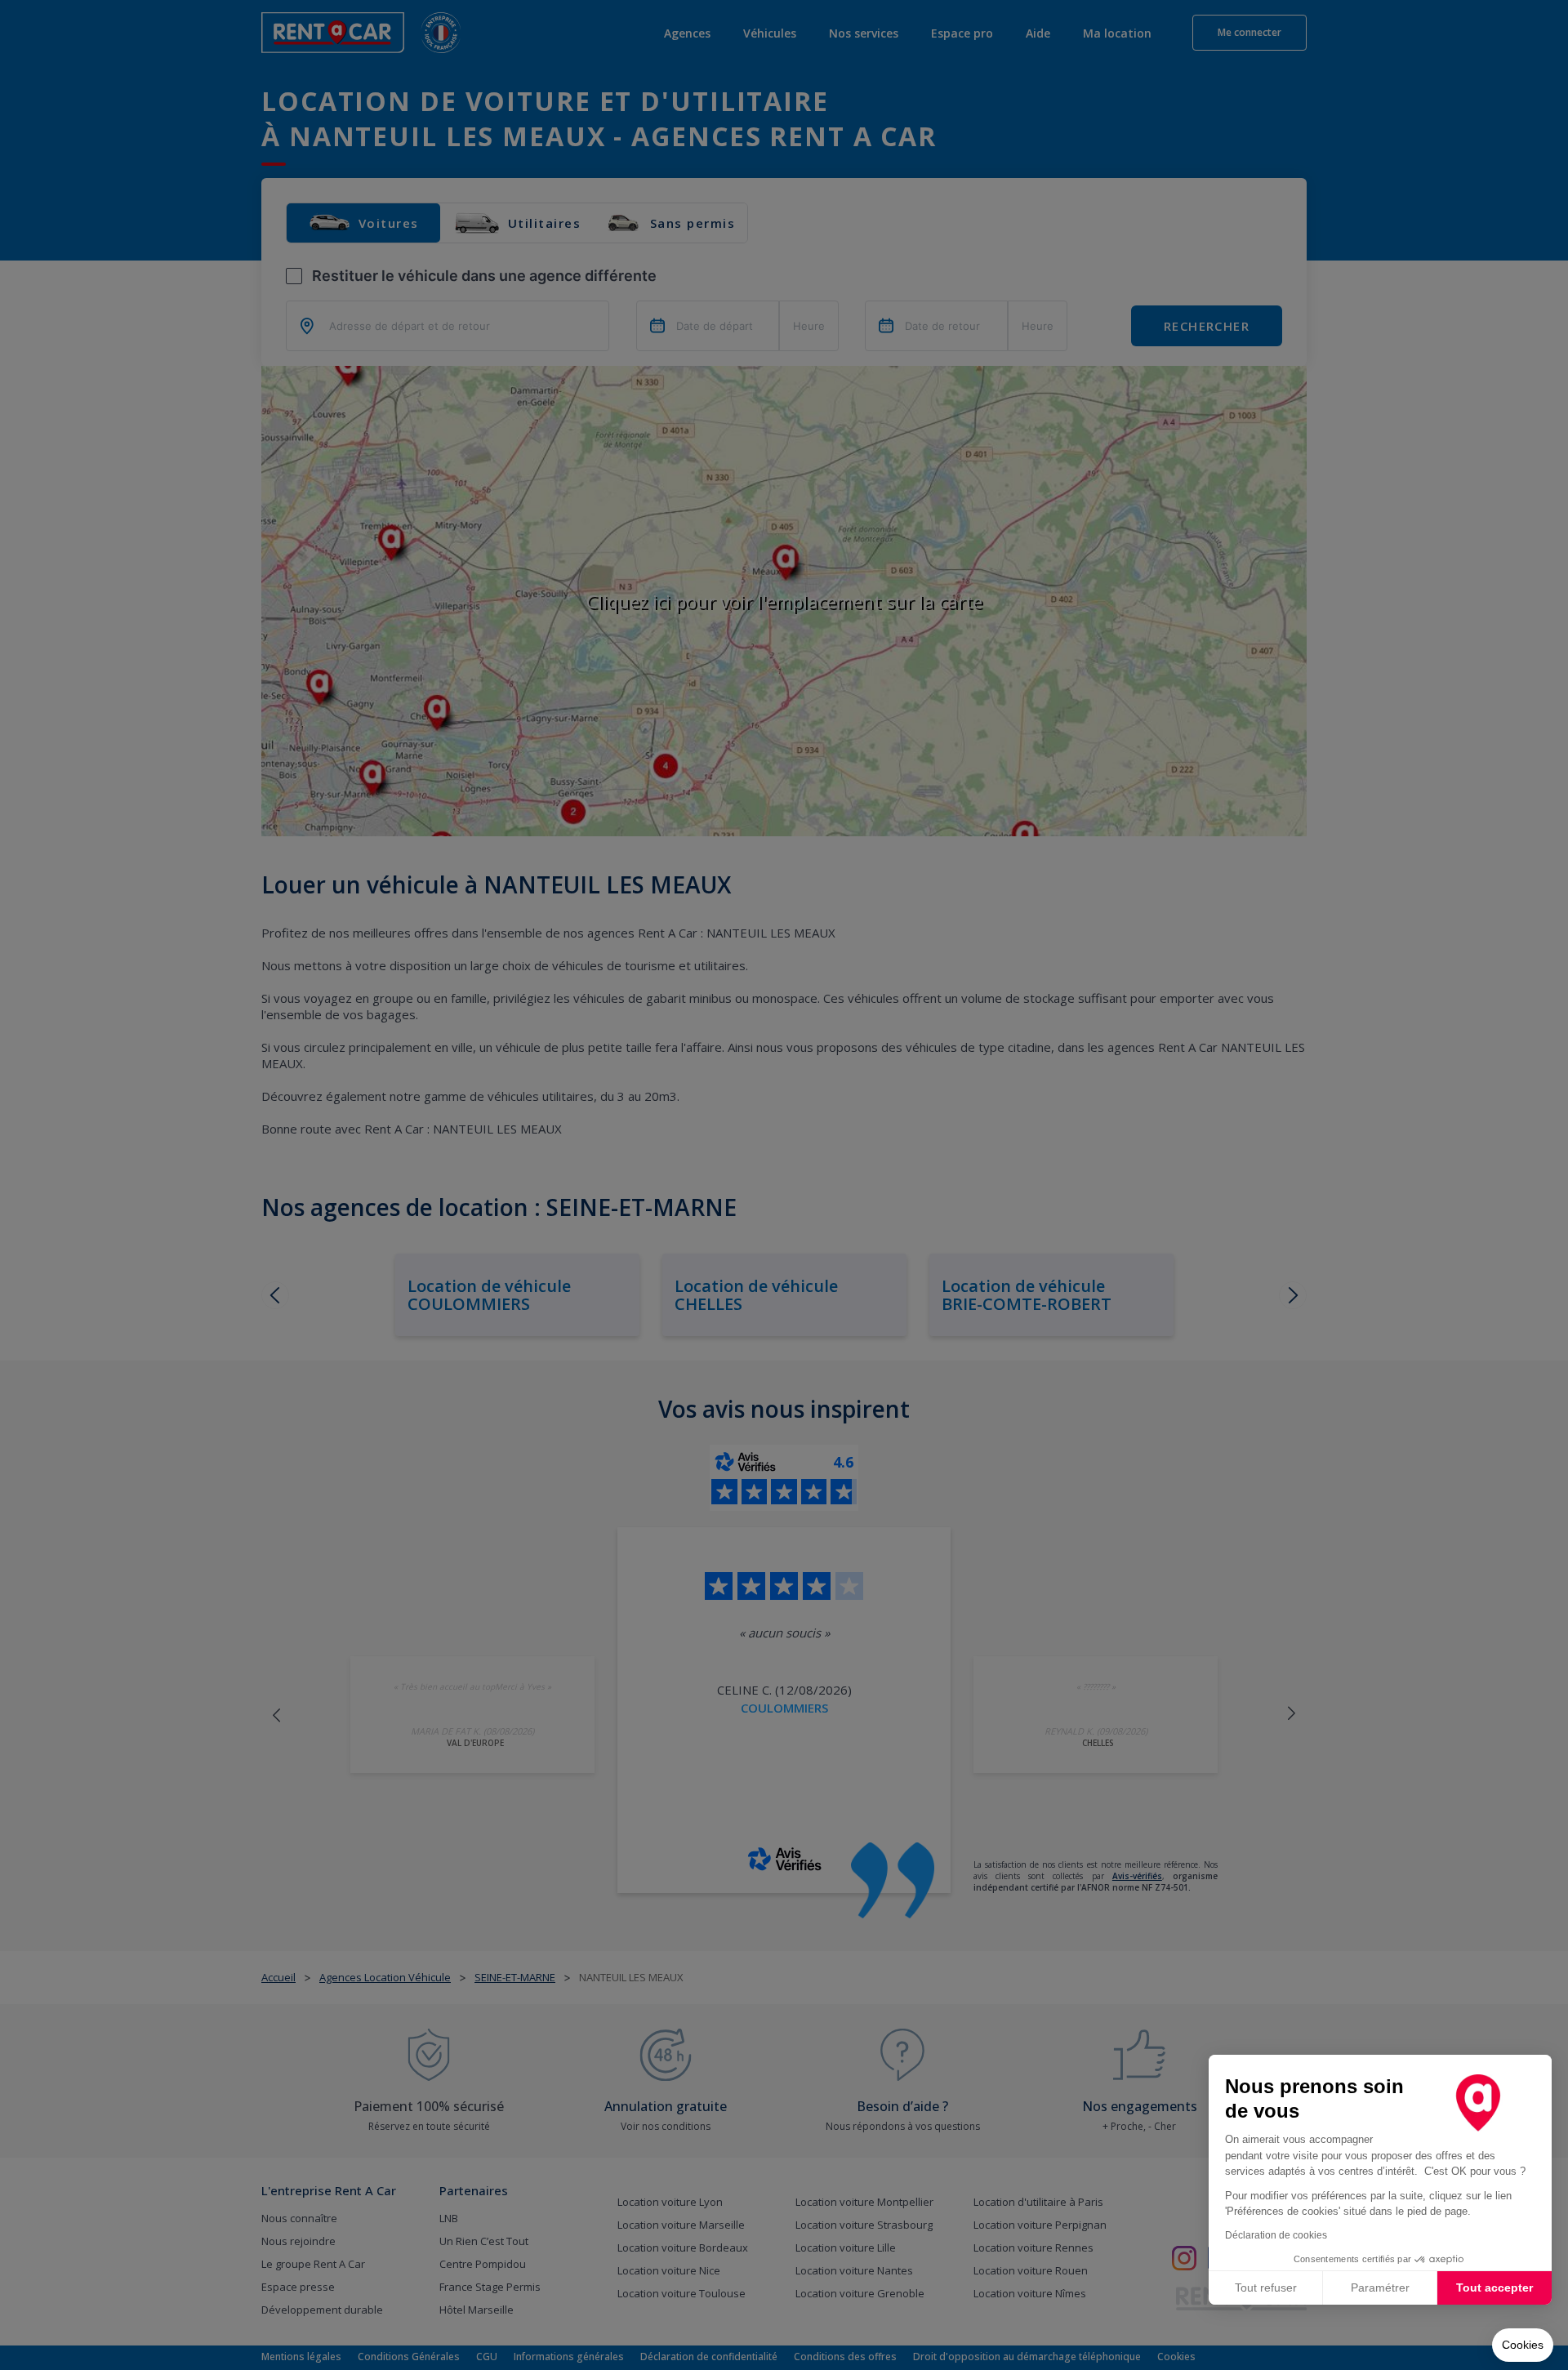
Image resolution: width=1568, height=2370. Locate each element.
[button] (1523, 2345)
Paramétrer (1380, 2288)
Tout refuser (1266, 2288)
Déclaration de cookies (1276, 2235)
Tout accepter (1494, 2288)
